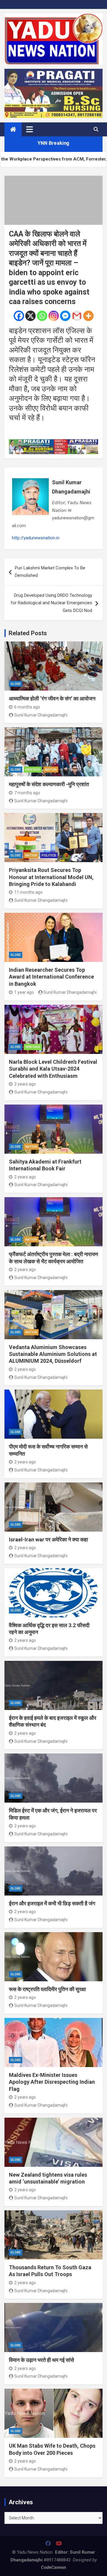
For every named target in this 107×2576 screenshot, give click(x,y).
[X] (30, 316)
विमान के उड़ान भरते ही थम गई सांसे (41, 2360)
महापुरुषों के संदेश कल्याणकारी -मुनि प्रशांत (49, 784)
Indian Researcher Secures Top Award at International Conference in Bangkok (51, 977)
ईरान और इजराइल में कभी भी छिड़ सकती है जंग (52, 1903)
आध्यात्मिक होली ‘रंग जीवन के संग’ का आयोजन (52, 698)
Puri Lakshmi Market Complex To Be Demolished (50, 572)
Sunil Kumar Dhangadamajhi (71, 487)
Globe (16, 684)
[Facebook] (19, 316)
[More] (88, 316)
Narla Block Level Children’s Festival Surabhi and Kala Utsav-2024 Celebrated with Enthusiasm (53, 1069)
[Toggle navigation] (30, 129)
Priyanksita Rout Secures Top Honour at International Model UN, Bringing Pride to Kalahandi (51, 877)
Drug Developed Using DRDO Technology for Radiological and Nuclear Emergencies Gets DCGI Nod (51, 603)
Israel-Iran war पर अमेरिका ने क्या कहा (48, 1539)
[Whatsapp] (42, 316)
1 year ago (24, 992)
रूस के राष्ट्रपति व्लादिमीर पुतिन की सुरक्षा (47, 1989)
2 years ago (25, 1084)
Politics (49, 855)
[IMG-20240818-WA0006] (53, 443)
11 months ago (28, 892)
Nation (51, 770)
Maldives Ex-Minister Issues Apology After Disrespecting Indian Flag (52, 2082)
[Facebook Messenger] (65, 316)
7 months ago (27, 793)
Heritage (33, 770)
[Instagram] (54, 316)
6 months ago (27, 707)
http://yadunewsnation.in (36, 538)
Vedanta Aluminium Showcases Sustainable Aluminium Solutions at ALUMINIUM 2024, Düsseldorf (53, 1354)
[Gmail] (77, 316)
